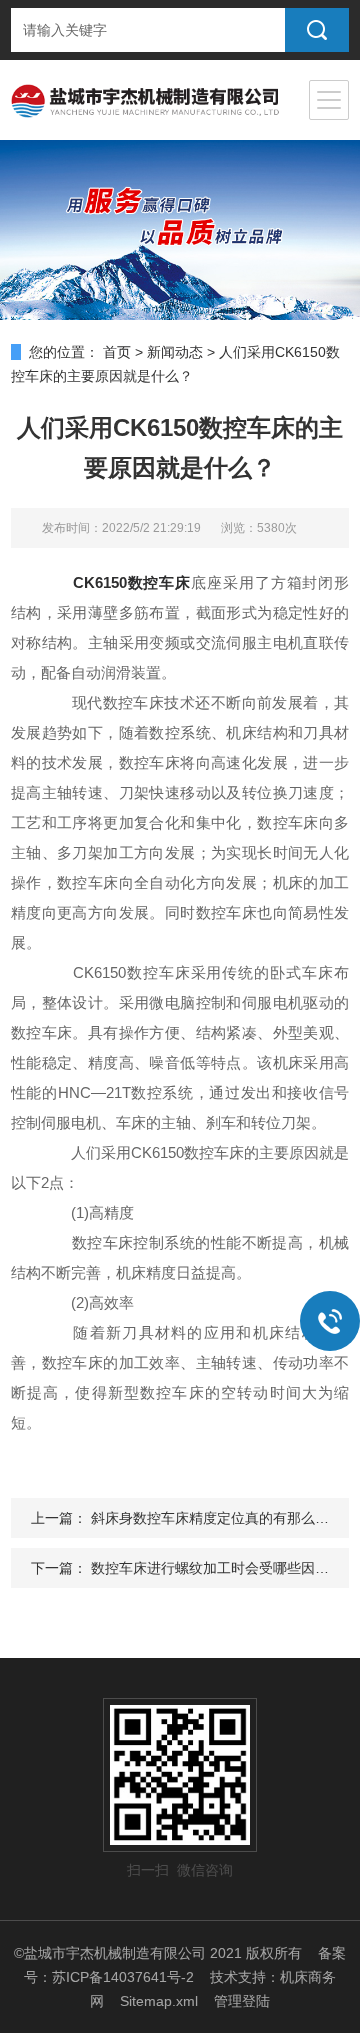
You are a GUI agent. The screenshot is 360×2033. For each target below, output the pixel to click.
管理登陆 (242, 2001)
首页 (117, 352)
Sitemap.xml (159, 2001)
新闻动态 (175, 352)
